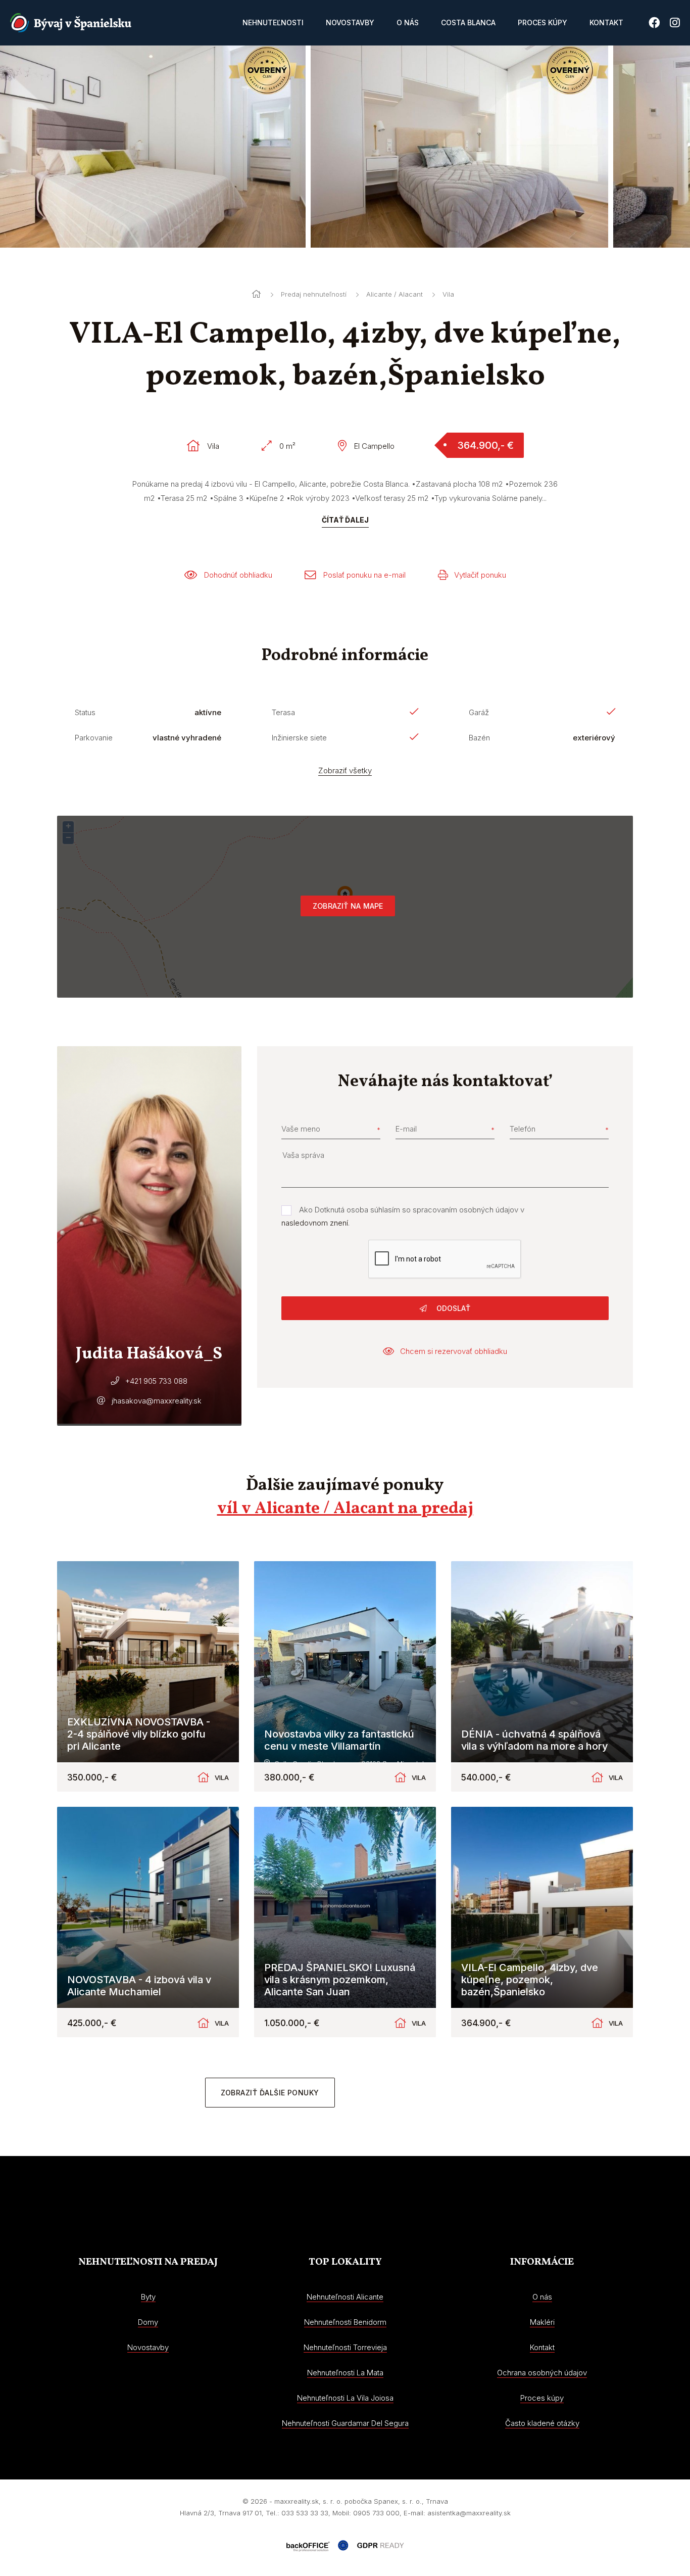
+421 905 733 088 (156, 1381)
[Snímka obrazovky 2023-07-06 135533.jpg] (451, 147)
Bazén (479, 738)
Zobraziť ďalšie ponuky (270, 2093)
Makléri (542, 2322)
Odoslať (452, 1308)
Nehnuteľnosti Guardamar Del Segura (345, 2423)
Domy (148, 2322)
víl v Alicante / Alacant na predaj (345, 1509)
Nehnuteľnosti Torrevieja (345, 2347)
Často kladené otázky (542, 2423)
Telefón (523, 1129)
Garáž (479, 712)
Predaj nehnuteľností (314, 294)
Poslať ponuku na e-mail (364, 575)
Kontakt (606, 22)
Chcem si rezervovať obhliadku (454, 1351)
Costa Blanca (468, 22)
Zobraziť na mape (348, 906)
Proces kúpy (543, 22)
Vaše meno (301, 1129)
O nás (408, 22)
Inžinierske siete (299, 738)
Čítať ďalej (345, 520)
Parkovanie (94, 738)
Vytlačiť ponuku (480, 575)
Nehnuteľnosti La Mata (345, 2373)
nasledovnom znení (315, 1223)
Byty (148, 2297)
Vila (448, 294)
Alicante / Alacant (395, 294)
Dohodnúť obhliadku (238, 575)
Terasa (283, 712)
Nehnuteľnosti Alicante (345, 2297)
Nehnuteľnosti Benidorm (345, 2322)
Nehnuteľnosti (273, 22)
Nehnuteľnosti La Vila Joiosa (345, 2398)
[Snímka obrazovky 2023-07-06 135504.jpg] (149, 147)
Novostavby (350, 22)
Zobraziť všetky (345, 770)
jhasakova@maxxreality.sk (157, 1401)
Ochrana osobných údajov (542, 2373)
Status (85, 712)
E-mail (406, 1129)
